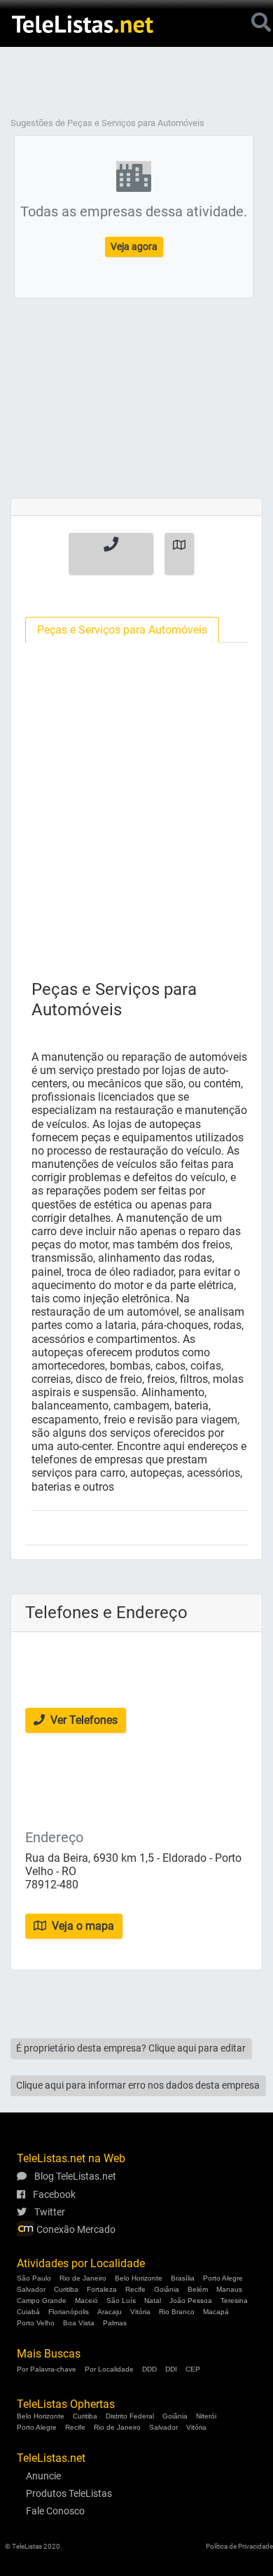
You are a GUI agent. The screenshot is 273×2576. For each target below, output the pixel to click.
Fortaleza (102, 2289)
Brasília (183, 2278)
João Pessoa (191, 2300)
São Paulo (34, 2278)
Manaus (229, 2289)
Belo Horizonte (139, 2278)
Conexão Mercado (75, 2229)
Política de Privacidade (239, 2546)
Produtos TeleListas (69, 2493)
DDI (171, 2369)
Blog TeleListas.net (74, 2176)
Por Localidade (109, 2369)
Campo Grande (42, 2300)
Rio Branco (177, 2312)
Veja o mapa (82, 1926)
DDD (149, 2369)
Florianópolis (69, 2312)
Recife (135, 2289)
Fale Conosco (55, 2511)
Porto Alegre (223, 2278)
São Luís (121, 2300)
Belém (198, 2289)
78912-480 (52, 1885)
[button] (111, 554)
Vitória (140, 2312)
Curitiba (66, 2289)
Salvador (31, 2289)
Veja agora (134, 246)
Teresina (234, 2300)
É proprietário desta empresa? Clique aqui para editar (131, 2048)
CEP (193, 2369)
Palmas (115, 2323)
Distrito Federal (130, 2416)
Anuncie (43, 2476)
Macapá (216, 2312)
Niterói (206, 2416)
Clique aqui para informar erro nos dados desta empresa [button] (138, 2085)
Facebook (53, 2194)
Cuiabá (28, 2312)
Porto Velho (36, 2323)
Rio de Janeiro (83, 2278)
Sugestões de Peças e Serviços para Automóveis (107, 123)
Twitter (49, 2212)
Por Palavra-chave (47, 2369)
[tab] (122, 630)
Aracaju (110, 2312)
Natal (153, 2300)
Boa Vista (79, 2323)
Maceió (86, 2300)
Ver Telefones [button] (83, 1720)
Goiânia (167, 2289)
